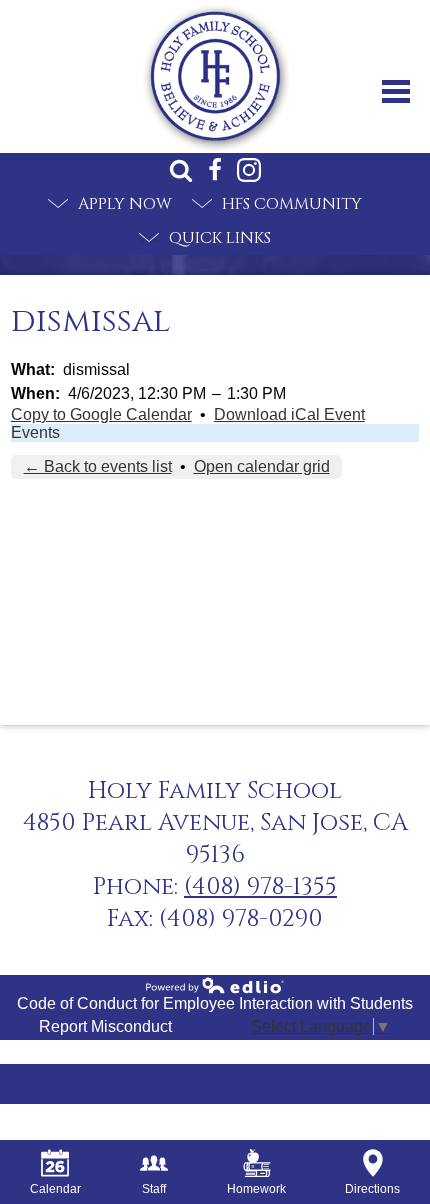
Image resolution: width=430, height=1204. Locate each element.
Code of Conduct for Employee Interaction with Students (215, 1003)
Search (181, 170)
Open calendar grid (262, 466)
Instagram (249, 170)
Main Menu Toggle (396, 91)
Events (35, 432)
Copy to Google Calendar (101, 414)
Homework (256, 1189)
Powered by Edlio (215, 985)
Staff (154, 1189)
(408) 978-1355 (260, 887)
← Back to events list (98, 466)
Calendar (55, 1189)
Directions (372, 1189)
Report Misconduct (105, 1026)
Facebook (215, 170)
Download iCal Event (289, 414)
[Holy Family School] (215, 76)
